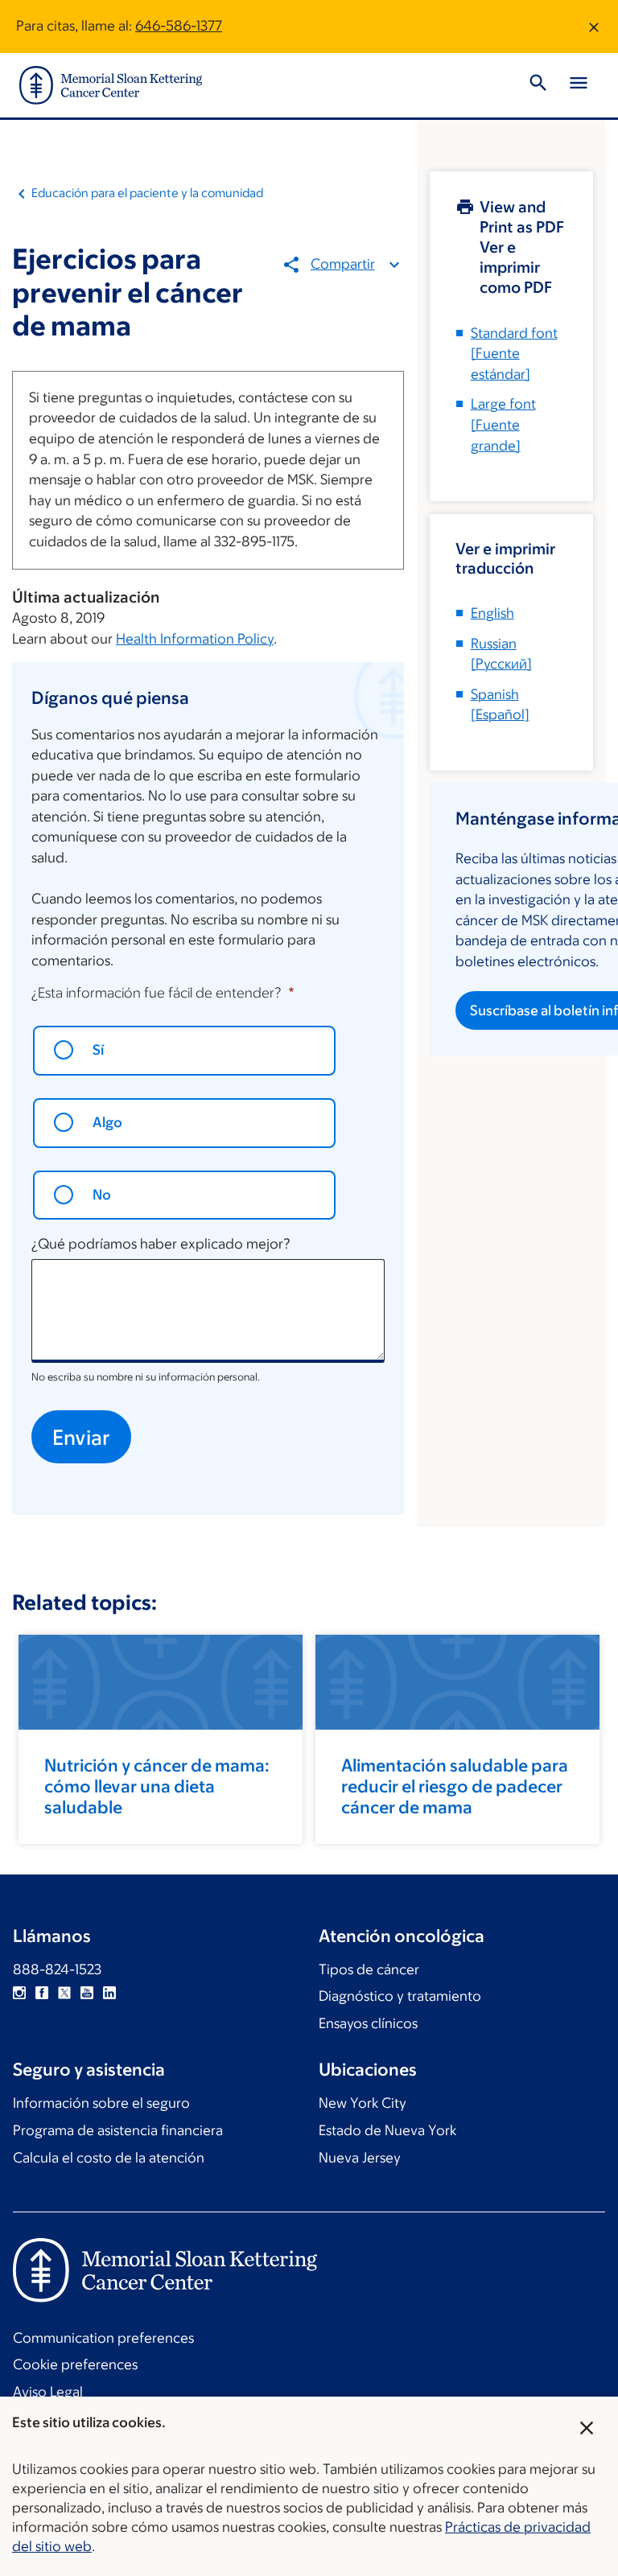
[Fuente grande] (503, 424)
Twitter (64, 1993)
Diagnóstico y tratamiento (400, 1996)
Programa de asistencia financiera (118, 2130)
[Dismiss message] (594, 27)
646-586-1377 (179, 26)
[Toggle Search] (538, 85)
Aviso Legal (48, 2392)
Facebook (42, 1993)
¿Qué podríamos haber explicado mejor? (161, 1244)
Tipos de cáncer (369, 1969)
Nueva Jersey (360, 2158)
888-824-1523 (57, 1969)
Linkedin (109, 1993)
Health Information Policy (195, 639)
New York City (363, 2103)
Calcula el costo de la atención (109, 2158)
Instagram (19, 1993)
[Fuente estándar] (514, 354)
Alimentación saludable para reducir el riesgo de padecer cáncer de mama (455, 1786)
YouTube (87, 1993)
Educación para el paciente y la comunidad (147, 193)
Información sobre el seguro (101, 2103)
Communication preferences (103, 2338)
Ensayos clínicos (368, 2023)
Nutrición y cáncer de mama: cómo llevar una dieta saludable (157, 1786)
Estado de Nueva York (387, 2130)
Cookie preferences (75, 2364)
